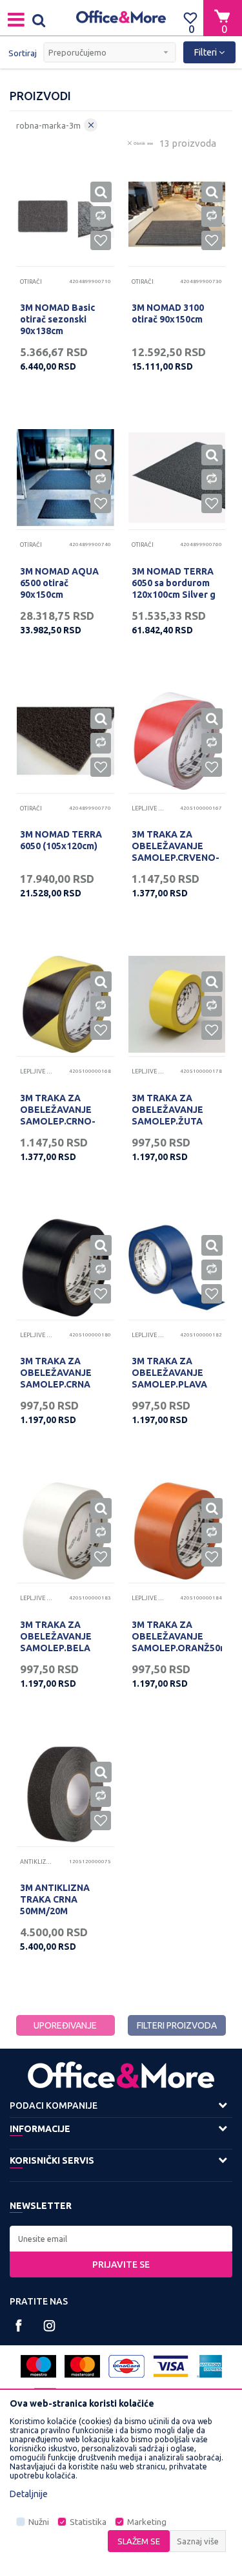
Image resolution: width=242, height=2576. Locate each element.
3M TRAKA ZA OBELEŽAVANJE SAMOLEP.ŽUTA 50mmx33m (167, 1115)
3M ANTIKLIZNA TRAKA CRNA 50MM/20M (55, 1899)
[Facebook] (19, 2326)
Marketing (147, 2522)
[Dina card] (126, 2366)
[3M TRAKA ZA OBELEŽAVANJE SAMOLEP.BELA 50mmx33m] (66, 1531)
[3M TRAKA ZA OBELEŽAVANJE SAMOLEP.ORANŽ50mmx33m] (177, 1531)
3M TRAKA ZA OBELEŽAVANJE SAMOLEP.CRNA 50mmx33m (56, 1378)
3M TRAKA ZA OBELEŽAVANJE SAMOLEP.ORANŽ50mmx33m (177, 1636)
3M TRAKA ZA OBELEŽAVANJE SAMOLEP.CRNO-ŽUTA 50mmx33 (58, 1115)
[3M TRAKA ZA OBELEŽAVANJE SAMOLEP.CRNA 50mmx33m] (66, 1268)
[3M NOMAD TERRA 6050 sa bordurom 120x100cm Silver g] (177, 478)
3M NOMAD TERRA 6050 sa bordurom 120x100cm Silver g (174, 583)
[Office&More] (121, 18)
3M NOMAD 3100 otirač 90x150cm (168, 313)
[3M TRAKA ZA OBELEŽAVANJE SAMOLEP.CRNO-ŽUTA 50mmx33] (66, 1005)
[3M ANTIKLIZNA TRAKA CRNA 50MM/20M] (66, 1794)
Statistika (88, 2522)
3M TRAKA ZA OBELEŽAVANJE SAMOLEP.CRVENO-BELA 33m (176, 852)
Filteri (207, 52)
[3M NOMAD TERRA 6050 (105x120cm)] (66, 741)
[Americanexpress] (209, 2366)
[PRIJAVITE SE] (121, 2239)
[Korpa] (223, 17)
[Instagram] (49, 2326)
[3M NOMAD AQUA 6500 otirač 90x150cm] (66, 478)
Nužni (39, 2522)
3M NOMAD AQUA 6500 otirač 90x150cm (59, 583)
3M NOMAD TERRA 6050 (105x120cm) (61, 840)
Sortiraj (23, 53)
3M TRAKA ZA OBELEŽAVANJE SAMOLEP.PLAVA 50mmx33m (169, 1378)
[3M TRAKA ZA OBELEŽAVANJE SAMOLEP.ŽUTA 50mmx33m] (177, 1005)
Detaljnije (29, 2494)
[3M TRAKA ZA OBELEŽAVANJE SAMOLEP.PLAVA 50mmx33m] (177, 1268)
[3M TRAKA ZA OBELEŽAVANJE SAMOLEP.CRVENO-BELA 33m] (177, 741)
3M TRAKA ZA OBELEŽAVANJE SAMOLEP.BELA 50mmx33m (56, 1642)
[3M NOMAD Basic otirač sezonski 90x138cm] (66, 214)
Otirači (31, 282)
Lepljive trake (148, 808)
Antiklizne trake (36, 1862)
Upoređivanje (65, 2025)
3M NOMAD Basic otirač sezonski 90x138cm (57, 319)
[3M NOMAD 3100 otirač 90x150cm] (177, 214)
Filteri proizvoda (177, 2025)
